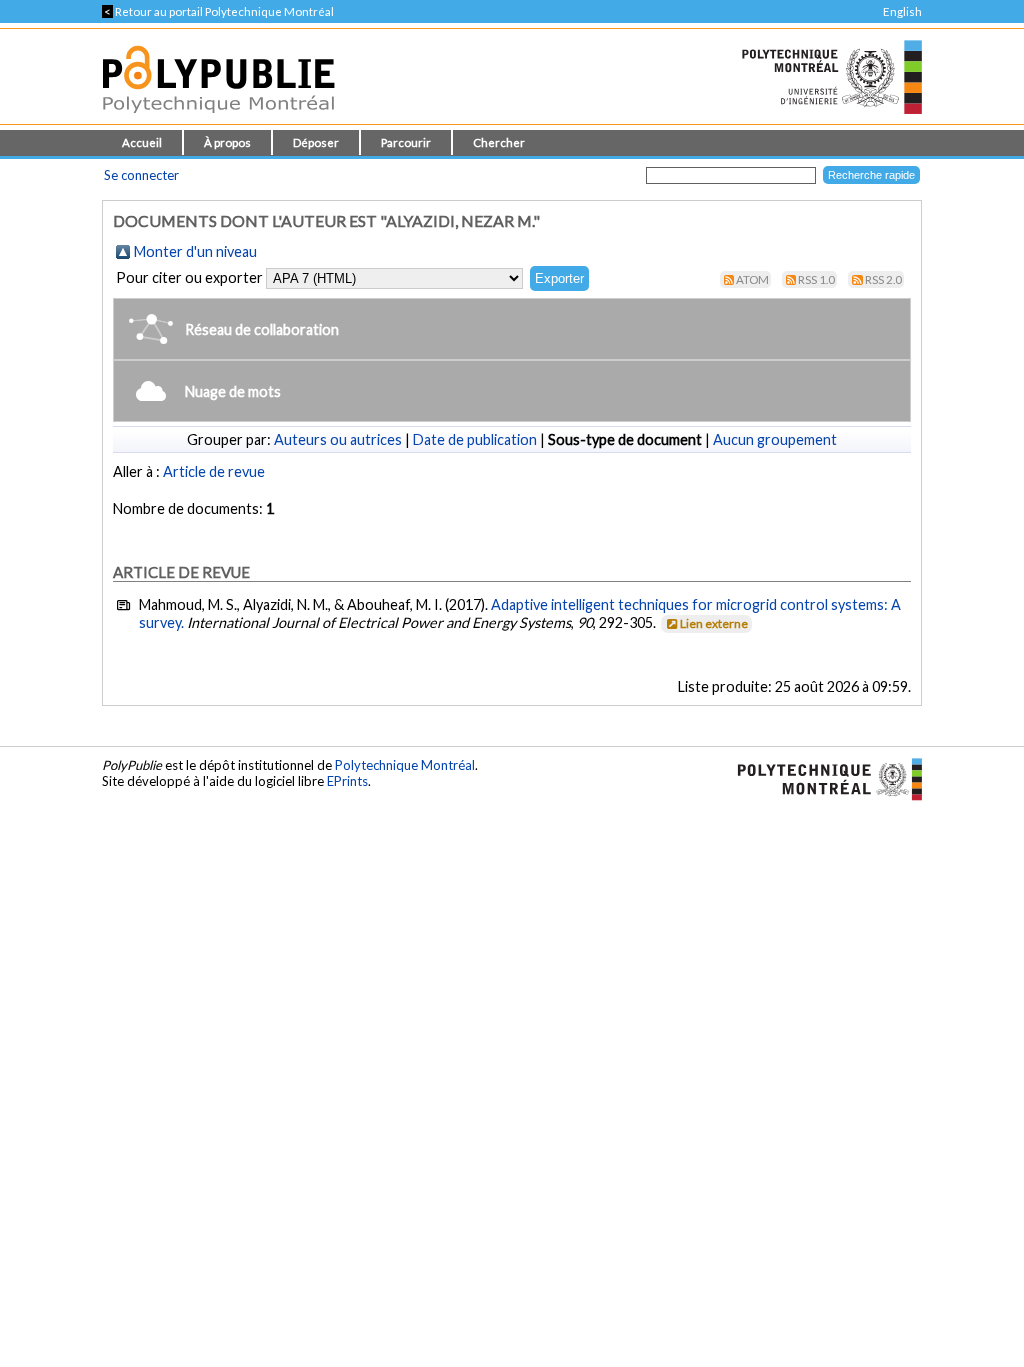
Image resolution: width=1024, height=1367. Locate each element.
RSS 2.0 (883, 279)
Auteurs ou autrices (338, 439)
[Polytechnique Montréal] (821, 778)
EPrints (347, 781)
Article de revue (214, 471)
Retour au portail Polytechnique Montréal (218, 11)
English (902, 11)
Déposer (316, 142)
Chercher (499, 142)
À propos (227, 142)
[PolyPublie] (218, 118)
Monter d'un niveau (195, 251)
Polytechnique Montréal (405, 765)
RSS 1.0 (816, 279)
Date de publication (475, 439)
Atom (752, 279)
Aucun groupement (775, 439)
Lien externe (714, 623)
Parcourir (406, 142)
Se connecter (141, 175)
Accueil (142, 142)
